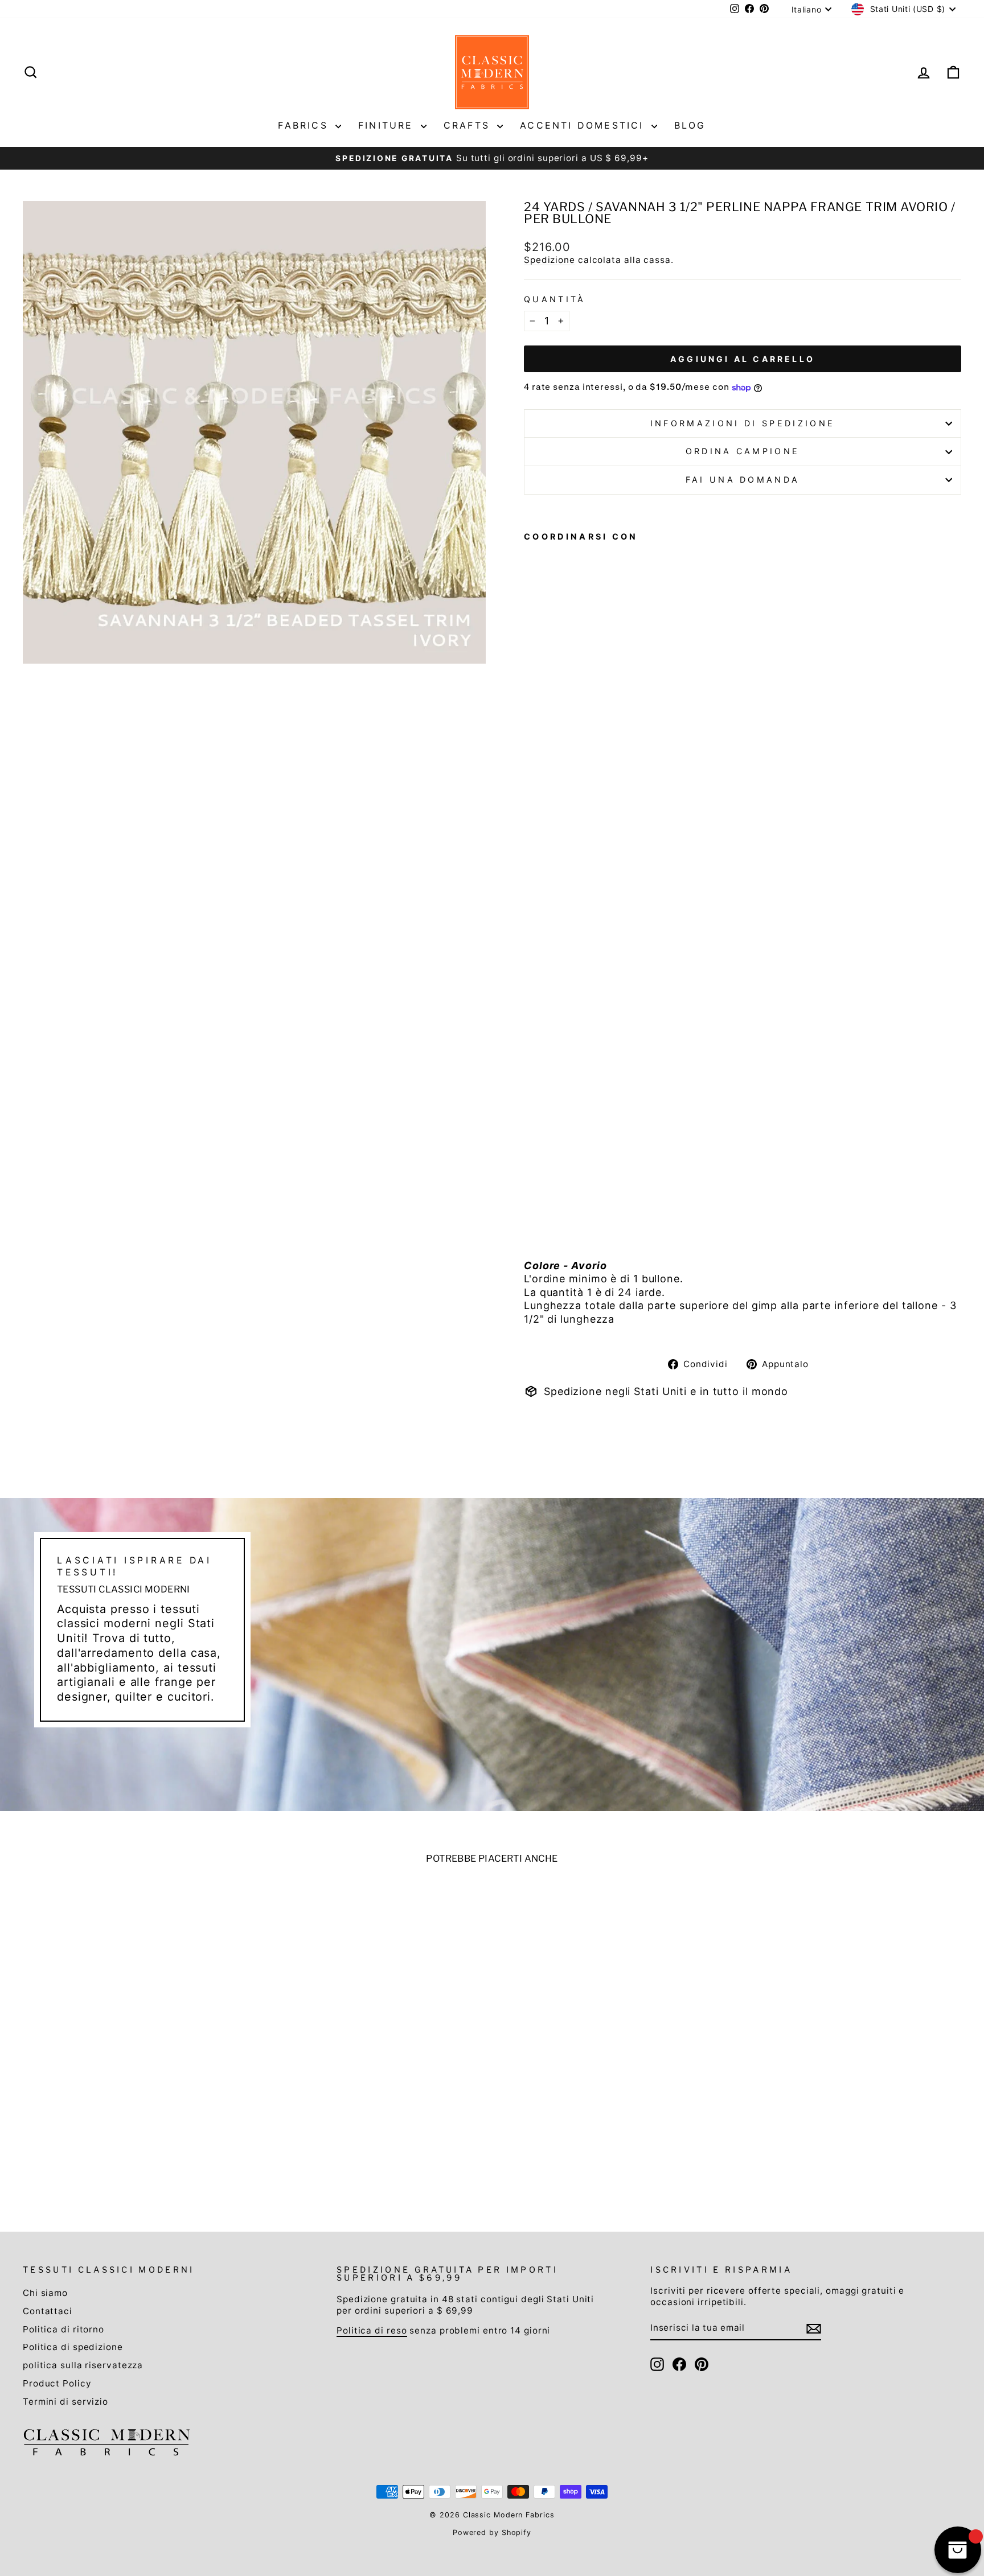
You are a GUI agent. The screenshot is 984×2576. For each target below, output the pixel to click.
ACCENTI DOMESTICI (584, 125)
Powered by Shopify (492, 2532)
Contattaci (48, 2311)
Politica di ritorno (63, 2329)
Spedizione (550, 260)
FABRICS (305, 125)
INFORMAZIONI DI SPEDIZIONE (743, 423)
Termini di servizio (65, 2402)
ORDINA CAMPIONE (743, 451)
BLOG (690, 125)
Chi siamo (45, 2293)
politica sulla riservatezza (83, 2365)
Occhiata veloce (135, 2103)
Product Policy (57, 2383)
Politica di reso (372, 2330)
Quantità (555, 299)
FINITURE (388, 125)
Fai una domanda (743, 480)
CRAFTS (469, 125)
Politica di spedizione (73, 2347)
